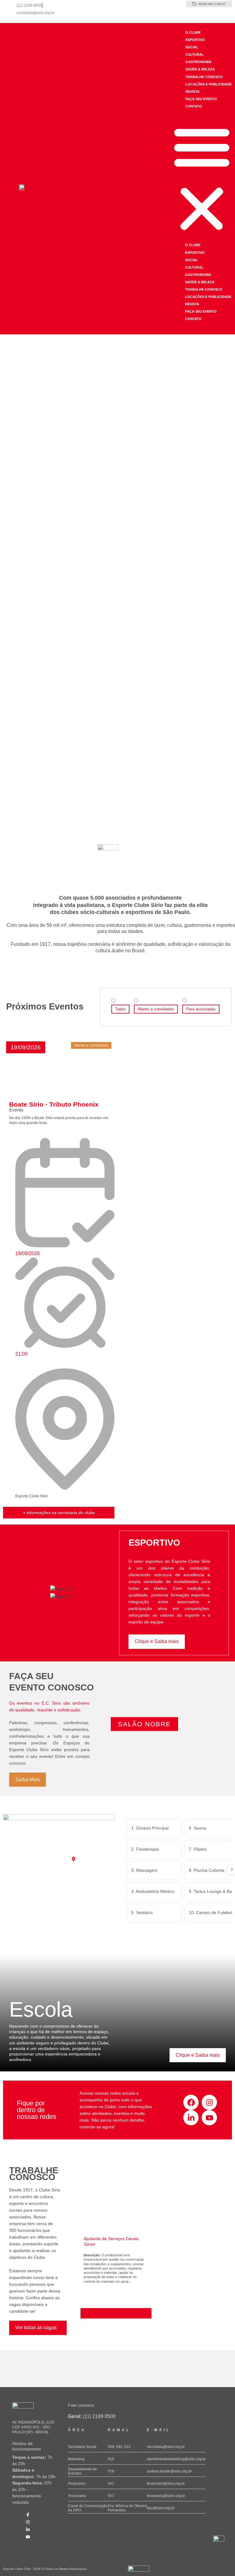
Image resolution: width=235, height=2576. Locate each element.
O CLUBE (193, 32)
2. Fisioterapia (145, 1849)
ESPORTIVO (195, 40)
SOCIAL (192, 47)
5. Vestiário (142, 1912)
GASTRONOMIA (198, 62)
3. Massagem (144, 1870)
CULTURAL (195, 55)
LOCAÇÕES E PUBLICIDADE (209, 84)
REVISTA (192, 92)
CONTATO (194, 106)
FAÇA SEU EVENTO (201, 99)
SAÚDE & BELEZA (200, 69)
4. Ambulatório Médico (153, 1891)
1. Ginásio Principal (150, 1828)
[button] (202, 179)
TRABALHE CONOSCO (204, 77)
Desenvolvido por (137, 2574)
